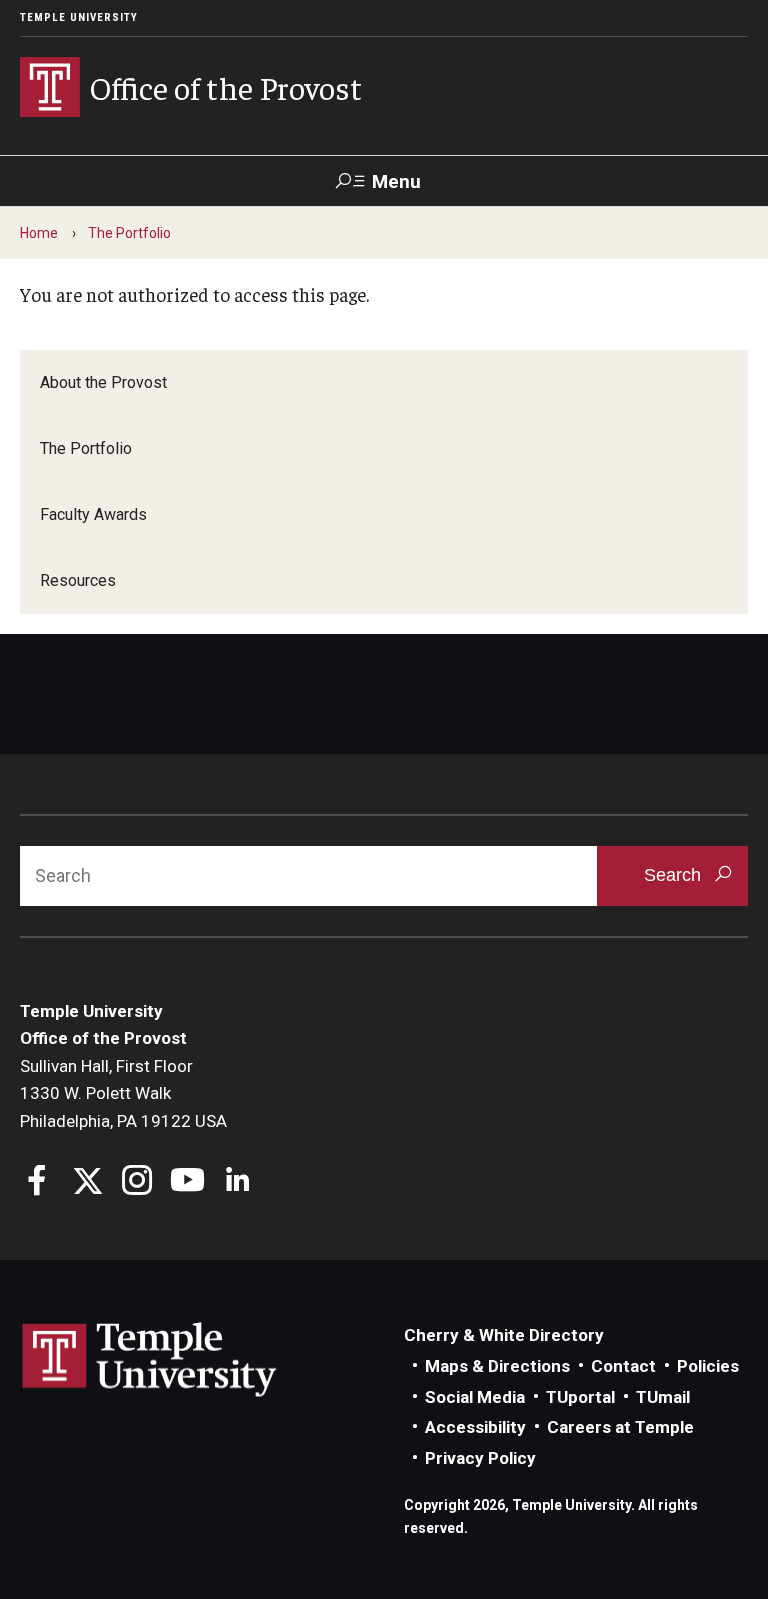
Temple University (79, 17)
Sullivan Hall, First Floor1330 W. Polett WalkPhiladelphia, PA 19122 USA (123, 1093)
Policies (708, 1366)
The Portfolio (129, 233)
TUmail (663, 1397)
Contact (623, 1366)
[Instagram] (137, 1182)
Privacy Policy (480, 1458)
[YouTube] (187, 1182)
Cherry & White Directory (504, 1335)
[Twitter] (87, 1182)
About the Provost (103, 382)
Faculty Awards (93, 514)
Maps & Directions (497, 1366)
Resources (78, 580)
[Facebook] (37, 1182)
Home (39, 233)
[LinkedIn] (237, 1182)
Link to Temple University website (150, 1360)
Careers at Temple (620, 1427)
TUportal (580, 1397)
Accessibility (475, 1427)
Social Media (475, 1397)
